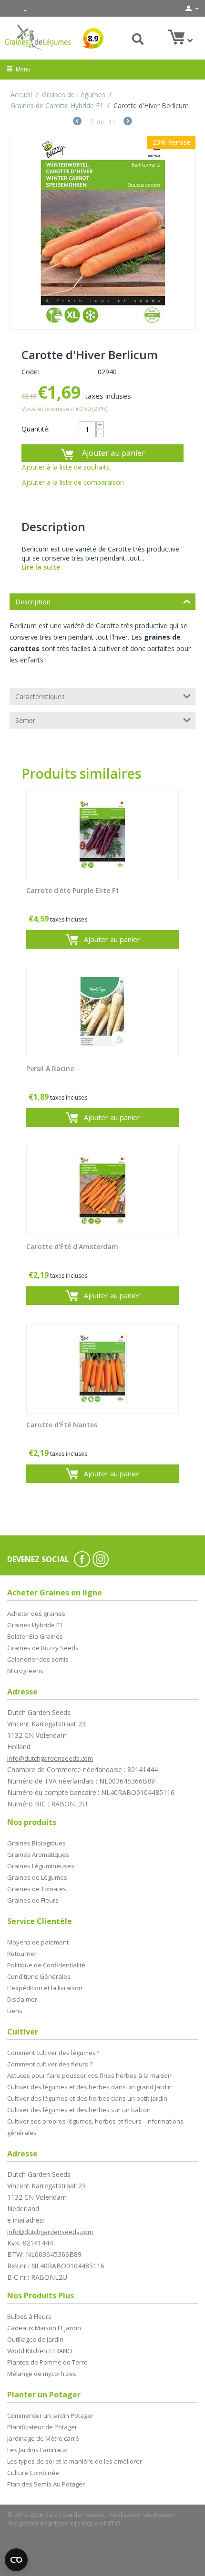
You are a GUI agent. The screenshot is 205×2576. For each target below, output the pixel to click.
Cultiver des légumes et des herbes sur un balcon (79, 2110)
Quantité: (36, 429)
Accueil (21, 95)
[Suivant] (128, 122)
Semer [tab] (25, 720)
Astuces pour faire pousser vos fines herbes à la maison (89, 2075)
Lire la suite (41, 567)
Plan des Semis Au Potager (46, 2484)
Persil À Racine (50, 1069)
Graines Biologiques (36, 1843)
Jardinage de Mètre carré (43, 2438)
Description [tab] (33, 602)
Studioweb (159, 2515)
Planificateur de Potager (42, 2427)
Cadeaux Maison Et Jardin (44, 2328)
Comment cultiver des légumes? (53, 2053)
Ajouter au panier (113, 453)
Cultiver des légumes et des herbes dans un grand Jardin (89, 2087)
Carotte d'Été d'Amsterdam (72, 1247)
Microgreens (25, 1671)
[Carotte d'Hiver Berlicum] (102, 233)
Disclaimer (22, 1999)
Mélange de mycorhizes (42, 2374)
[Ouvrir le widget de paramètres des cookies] (16, 2560)
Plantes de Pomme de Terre (47, 2362)
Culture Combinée (33, 2473)
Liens (15, 2011)
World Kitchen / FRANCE (41, 2351)
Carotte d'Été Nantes (62, 1425)
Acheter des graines (36, 1614)
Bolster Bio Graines (35, 1636)
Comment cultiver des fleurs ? (50, 2064)
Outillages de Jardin (35, 2339)
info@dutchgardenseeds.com (50, 1758)
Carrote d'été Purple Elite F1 (73, 891)
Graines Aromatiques (38, 1854)
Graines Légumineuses (41, 1866)
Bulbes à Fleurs (29, 2316)
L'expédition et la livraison (45, 1988)
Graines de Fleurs (33, 1900)
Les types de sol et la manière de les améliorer (75, 2461)
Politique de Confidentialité (46, 1965)
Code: (30, 372)
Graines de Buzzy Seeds (43, 1648)
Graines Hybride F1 (35, 1625)
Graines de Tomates (37, 1889)
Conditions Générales (39, 1976)
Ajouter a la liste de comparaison (73, 482)
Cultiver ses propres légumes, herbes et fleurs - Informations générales (95, 2127)
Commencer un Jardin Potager (50, 2416)
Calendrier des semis (38, 1659)
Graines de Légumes (74, 95)
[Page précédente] (77, 122)
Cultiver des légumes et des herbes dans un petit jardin (87, 2098)
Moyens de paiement (38, 1942)
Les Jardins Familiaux (37, 2450)
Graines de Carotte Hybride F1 (57, 105)
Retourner (22, 1954)
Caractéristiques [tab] (40, 697)
